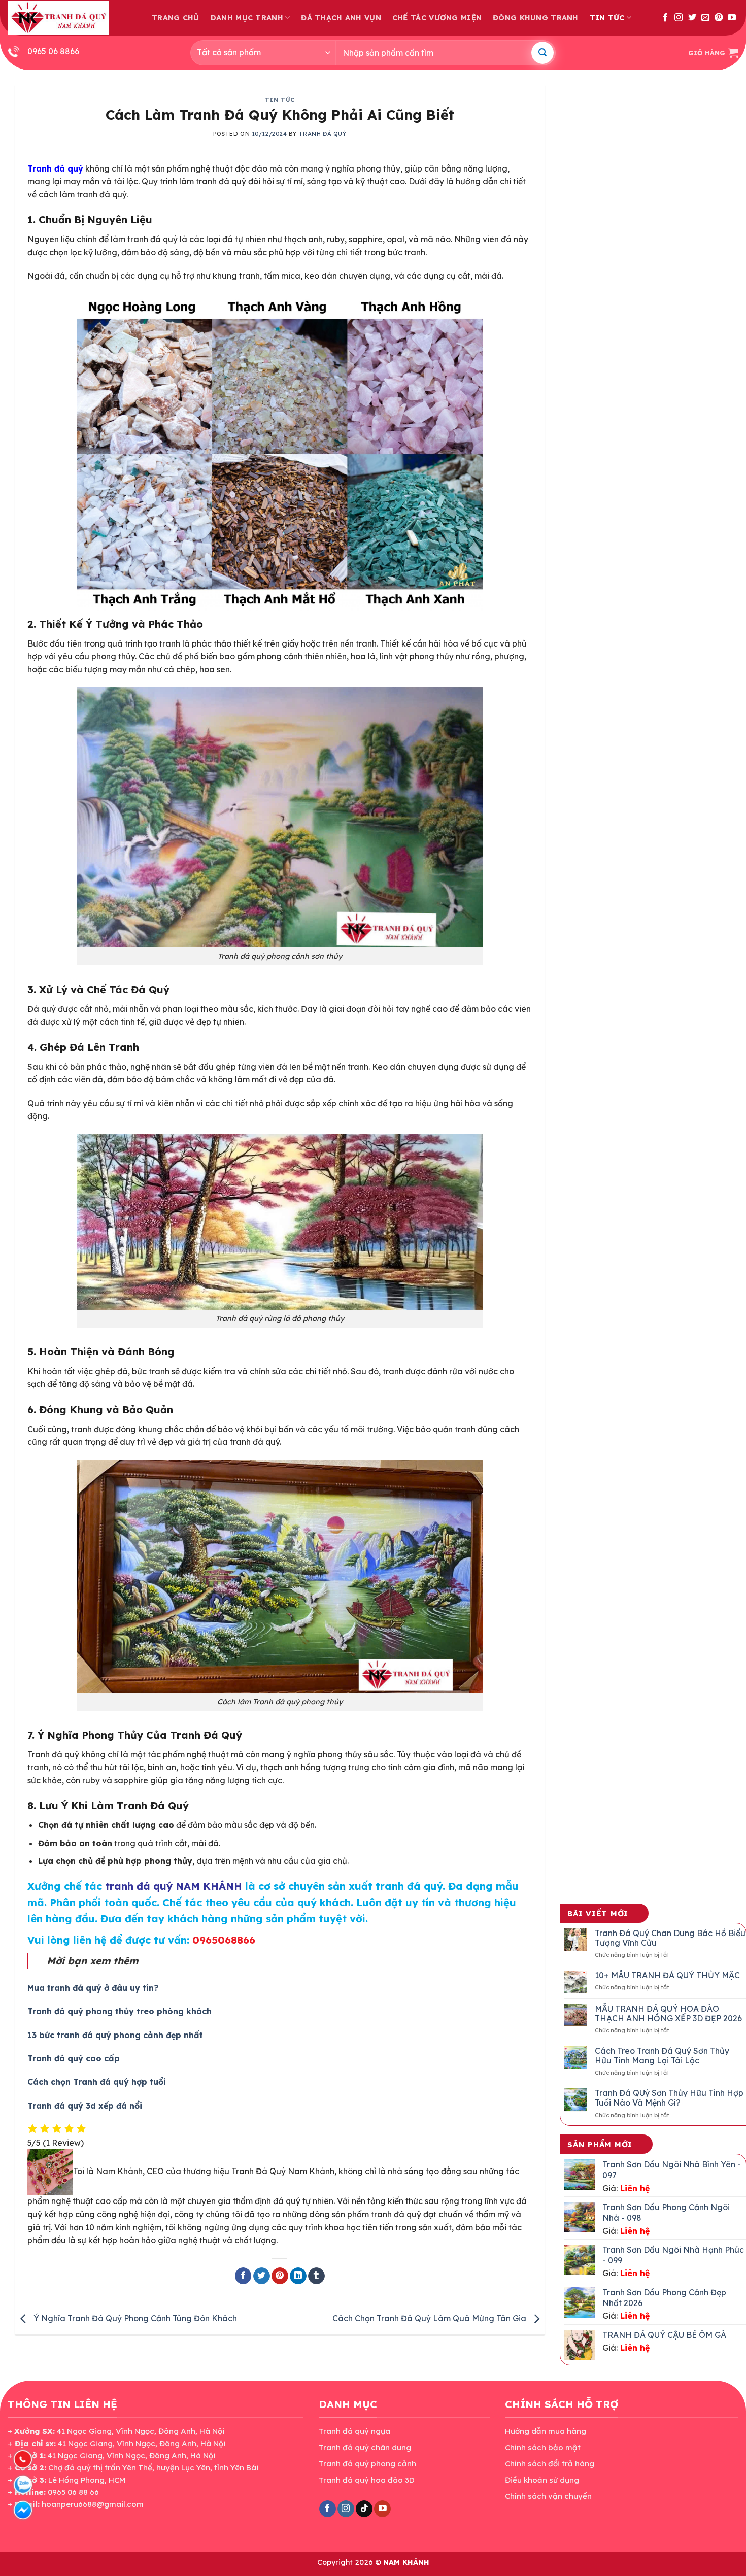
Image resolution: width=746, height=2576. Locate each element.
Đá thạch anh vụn (341, 18)
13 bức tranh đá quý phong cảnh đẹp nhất (115, 2035)
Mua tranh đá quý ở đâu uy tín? (93, 1988)
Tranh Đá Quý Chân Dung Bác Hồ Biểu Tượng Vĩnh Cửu (670, 1938)
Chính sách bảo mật (543, 2447)
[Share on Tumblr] (316, 2276)
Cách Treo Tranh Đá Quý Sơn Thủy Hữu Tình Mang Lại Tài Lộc (662, 2056)
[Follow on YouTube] (732, 18)
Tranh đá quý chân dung (365, 2447)
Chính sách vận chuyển (548, 2496)
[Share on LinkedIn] (298, 2276)
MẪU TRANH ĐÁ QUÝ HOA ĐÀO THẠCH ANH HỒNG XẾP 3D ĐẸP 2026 (668, 2014)
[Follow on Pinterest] (719, 18)
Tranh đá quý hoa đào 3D (367, 2480)
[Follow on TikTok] (364, 2509)
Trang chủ (176, 18)
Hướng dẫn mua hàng (546, 2431)
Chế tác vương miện (437, 18)
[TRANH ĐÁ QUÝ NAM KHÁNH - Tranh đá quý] (58, 18)
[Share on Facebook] (243, 2276)
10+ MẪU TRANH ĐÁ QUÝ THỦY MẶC (667, 1975)
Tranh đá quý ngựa (354, 2431)
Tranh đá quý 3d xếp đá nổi (85, 2106)
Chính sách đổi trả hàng (550, 2464)
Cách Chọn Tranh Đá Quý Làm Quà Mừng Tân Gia (430, 2318)
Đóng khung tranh (536, 18)
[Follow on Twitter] (692, 18)
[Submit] (542, 53)
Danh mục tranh (247, 18)
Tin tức (607, 18)
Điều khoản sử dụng (542, 2480)
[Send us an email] (705, 18)
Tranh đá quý (323, 134)
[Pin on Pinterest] (280, 2276)
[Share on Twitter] (262, 2276)
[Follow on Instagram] (679, 18)
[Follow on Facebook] (665, 18)
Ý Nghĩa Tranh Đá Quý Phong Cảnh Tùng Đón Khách (134, 2318)
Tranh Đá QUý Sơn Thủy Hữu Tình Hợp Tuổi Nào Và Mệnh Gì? (669, 2098)
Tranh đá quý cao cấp (74, 2058)
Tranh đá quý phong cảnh (367, 2464)
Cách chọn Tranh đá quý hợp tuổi (97, 2082)
